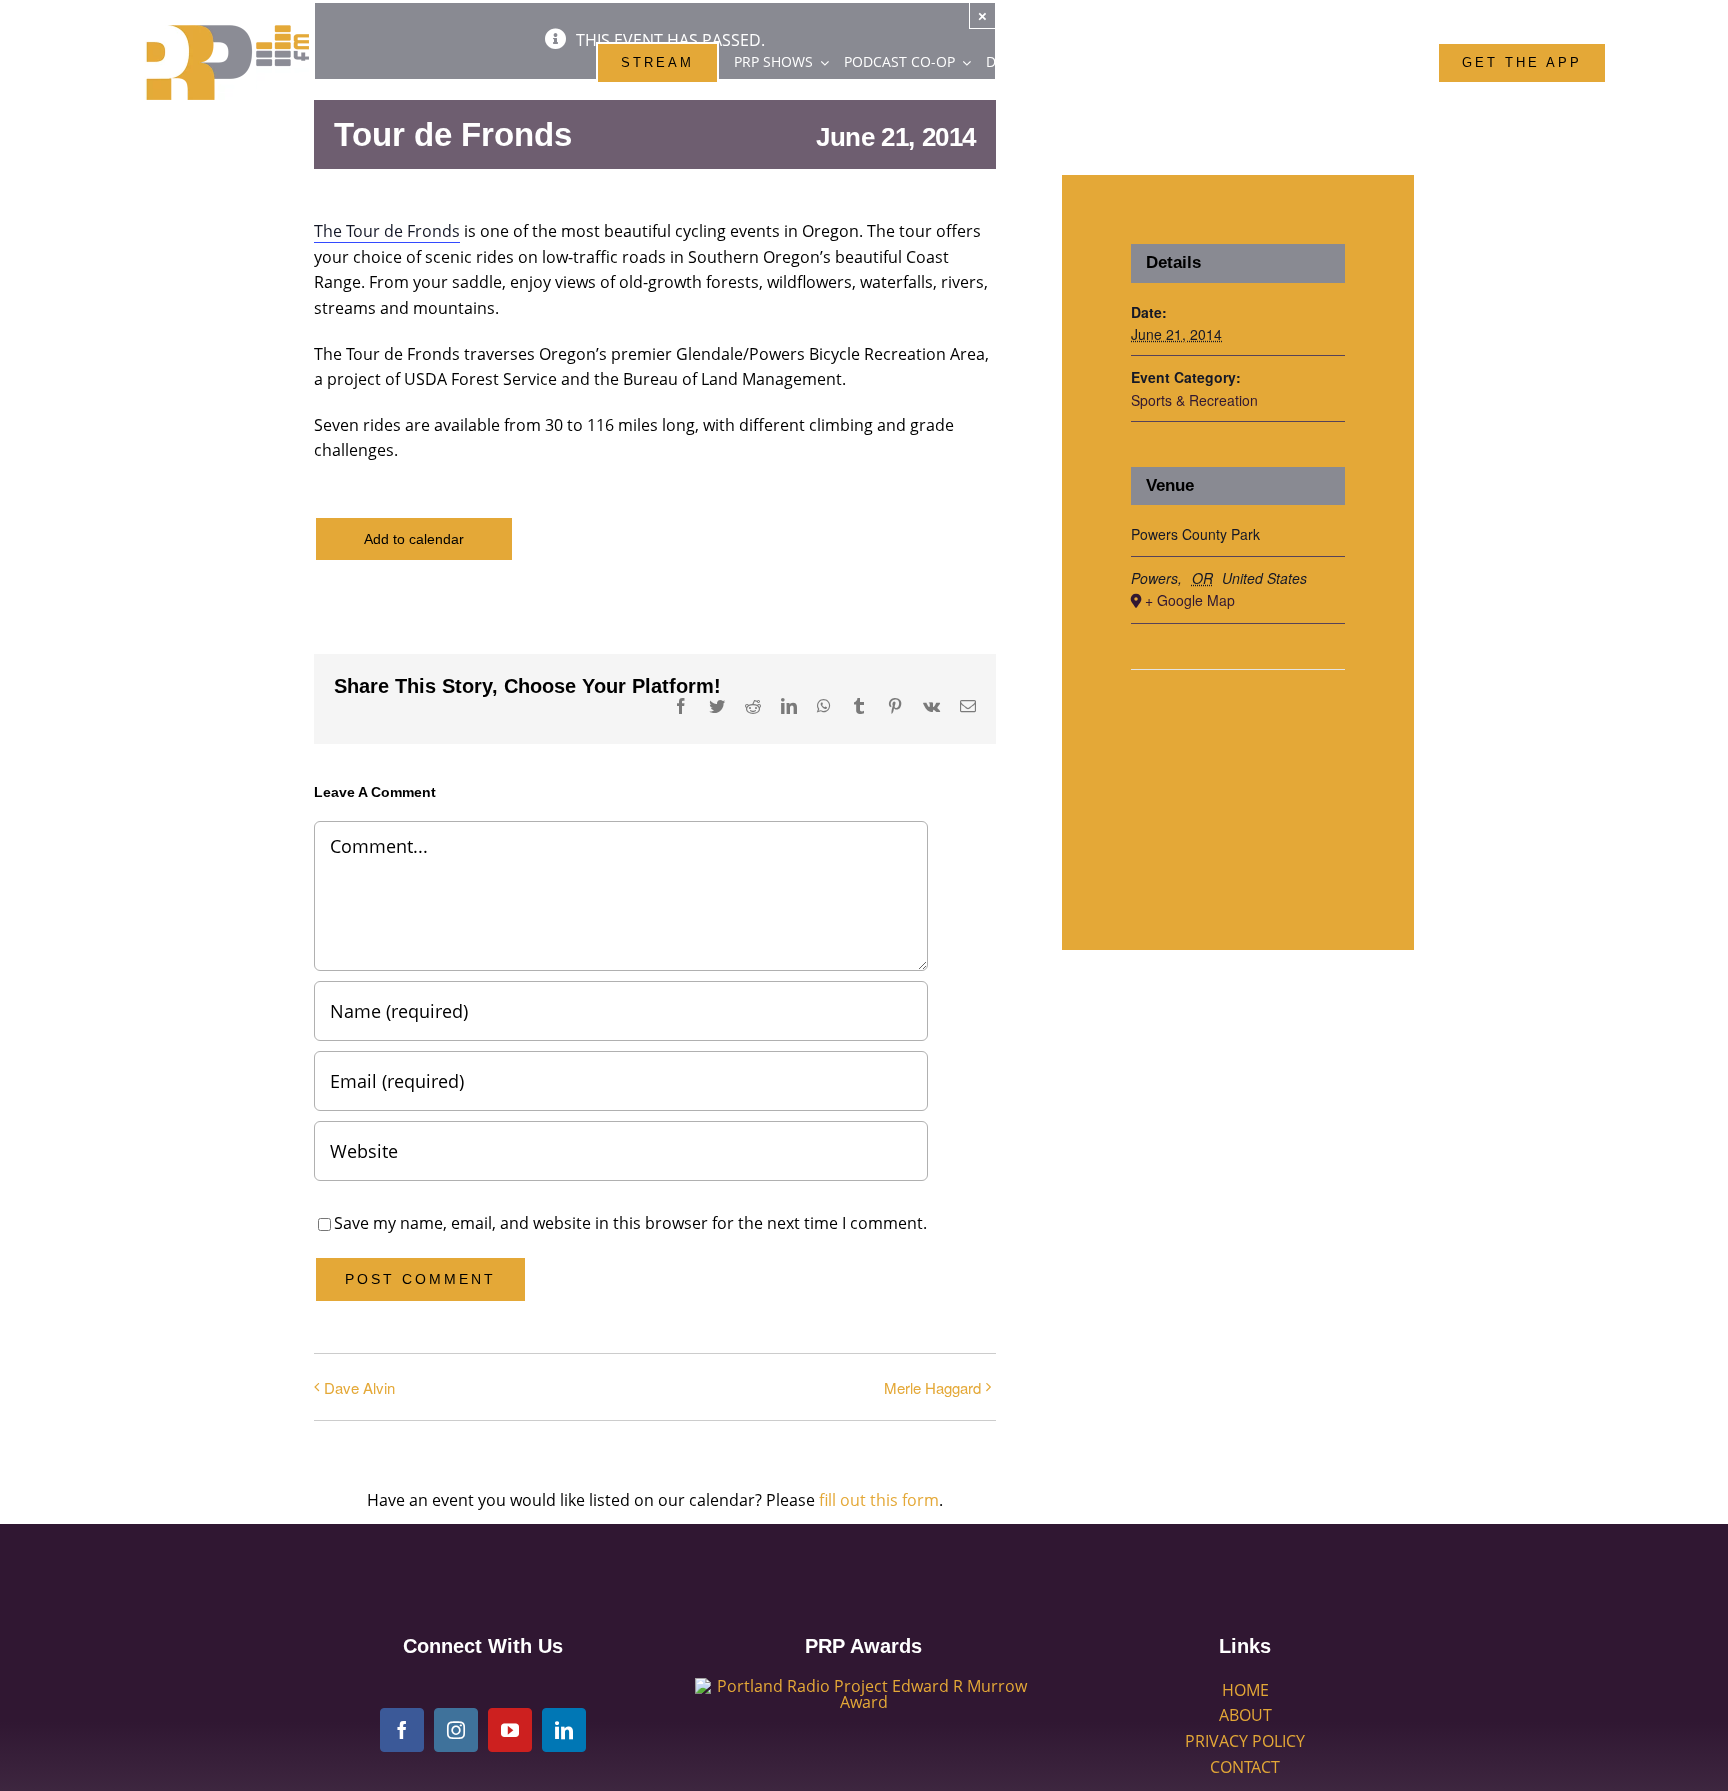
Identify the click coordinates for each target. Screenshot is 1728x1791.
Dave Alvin (359, 1387)
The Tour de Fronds (387, 231)
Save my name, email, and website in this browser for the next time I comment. (630, 1223)
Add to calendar (414, 539)
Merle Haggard (932, 1387)
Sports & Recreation (1194, 400)
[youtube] (510, 1730)
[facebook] (402, 1730)
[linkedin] (564, 1730)
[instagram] (456, 1730)
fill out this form (879, 1500)
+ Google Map (1190, 600)
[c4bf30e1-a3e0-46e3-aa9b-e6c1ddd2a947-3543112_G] (863, 1686)
